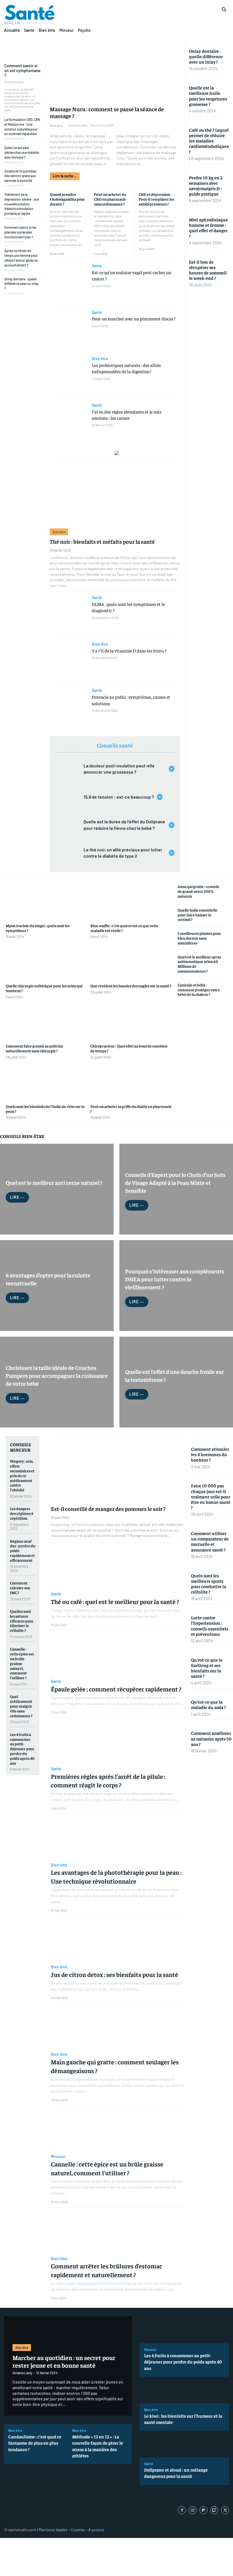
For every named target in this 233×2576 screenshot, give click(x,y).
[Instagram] (193, 2510)
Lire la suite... (65, 176)
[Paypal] (203, 2510)
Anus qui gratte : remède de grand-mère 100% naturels (198, 891)
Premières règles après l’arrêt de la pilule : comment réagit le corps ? (108, 1781)
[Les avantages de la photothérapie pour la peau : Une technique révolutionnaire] (118, 1838)
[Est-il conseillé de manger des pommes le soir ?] (118, 1469)
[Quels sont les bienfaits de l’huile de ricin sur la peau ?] (47, 1083)
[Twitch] (214, 2510)
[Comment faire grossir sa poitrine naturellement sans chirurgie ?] (47, 1022)
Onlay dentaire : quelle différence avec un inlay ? (21, 284)
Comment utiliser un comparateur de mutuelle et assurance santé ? (210, 1541)
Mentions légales (53, 2530)
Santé (97, 266)
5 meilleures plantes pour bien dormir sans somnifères (199, 938)
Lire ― (17, 1197)
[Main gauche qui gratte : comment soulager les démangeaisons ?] (118, 2028)
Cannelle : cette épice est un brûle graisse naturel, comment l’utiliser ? (22, 1663)
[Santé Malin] (30, 15)
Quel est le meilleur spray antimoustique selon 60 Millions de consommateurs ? (199, 964)
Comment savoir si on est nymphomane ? (22, 71)
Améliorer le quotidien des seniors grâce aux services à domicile (20, 176)
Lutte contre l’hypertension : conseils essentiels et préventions (210, 1626)
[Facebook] (182, 2510)
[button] (224, 9)
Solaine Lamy (14, 82)
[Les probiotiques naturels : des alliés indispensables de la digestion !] (69, 375)
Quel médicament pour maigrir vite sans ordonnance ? (21, 1706)
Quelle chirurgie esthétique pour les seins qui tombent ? (44, 988)
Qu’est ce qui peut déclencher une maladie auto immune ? (22, 152)
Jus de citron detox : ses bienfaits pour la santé (115, 1974)
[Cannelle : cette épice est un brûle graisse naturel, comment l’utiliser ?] (118, 2130)
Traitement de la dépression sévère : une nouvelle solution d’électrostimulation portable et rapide (22, 204)
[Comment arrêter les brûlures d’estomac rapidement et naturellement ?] (118, 2232)
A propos (96, 2530)
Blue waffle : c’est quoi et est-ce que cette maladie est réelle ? (124, 928)
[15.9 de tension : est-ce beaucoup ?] (67, 797)
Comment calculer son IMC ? (20, 1588)
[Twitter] (225, 2510)
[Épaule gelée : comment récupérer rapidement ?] (118, 1655)
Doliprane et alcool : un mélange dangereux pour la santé (176, 2473)
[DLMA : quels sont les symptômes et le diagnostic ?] (69, 614)
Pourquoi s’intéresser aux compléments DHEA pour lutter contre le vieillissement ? (175, 1279)
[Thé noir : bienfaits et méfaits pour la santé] (115, 493)
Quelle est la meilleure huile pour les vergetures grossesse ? (208, 96)
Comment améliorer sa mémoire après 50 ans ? (211, 1738)
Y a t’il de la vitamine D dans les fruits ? (129, 650)
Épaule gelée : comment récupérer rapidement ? (116, 1689)
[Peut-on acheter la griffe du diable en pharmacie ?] (131, 1083)
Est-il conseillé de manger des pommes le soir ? (108, 1509)
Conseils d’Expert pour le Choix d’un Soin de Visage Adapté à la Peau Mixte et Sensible (175, 1182)
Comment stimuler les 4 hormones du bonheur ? (210, 1454)
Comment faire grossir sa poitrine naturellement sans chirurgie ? (34, 1048)
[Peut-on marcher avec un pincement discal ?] (69, 329)
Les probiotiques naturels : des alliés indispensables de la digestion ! (126, 368)
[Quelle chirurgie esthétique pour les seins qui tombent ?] (47, 962)
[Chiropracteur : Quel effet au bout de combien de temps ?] (131, 1022)
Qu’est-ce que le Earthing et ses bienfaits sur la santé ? (207, 1668)
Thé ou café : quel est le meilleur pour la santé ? (115, 1601)
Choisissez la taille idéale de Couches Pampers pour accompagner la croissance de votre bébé (57, 1375)
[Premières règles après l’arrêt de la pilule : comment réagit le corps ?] (118, 1742)
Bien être (56, 125)
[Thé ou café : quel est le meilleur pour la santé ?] (118, 1567)
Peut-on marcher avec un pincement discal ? (134, 318)
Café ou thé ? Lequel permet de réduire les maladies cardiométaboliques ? (209, 141)
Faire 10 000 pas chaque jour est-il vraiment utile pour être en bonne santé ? (211, 1496)
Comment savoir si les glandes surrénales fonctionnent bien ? (20, 232)
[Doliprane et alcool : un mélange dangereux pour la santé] (184, 2444)
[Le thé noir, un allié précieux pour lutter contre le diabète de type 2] (67, 853)
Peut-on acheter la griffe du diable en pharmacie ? (131, 1109)
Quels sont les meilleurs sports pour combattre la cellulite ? (209, 1584)
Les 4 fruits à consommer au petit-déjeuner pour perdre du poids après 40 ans (22, 1749)
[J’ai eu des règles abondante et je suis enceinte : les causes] (69, 422)
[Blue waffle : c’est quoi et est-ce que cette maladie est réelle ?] (131, 902)
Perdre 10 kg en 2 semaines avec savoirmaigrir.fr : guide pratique (206, 186)
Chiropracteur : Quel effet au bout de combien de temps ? (129, 1048)
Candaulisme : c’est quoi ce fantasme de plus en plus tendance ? (35, 2443)
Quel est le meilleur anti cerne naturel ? (54, 1182)
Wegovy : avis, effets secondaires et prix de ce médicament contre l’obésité (22, 1475)
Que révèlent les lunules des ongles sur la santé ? (131, 986)
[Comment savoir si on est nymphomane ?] (23, 50)
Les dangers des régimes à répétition (22, 1513)
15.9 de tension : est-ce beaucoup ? (119, 797)
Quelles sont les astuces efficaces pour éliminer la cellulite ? (22, 1621)
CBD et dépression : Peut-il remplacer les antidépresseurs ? (156, 199)
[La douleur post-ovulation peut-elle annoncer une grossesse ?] (67, 769)
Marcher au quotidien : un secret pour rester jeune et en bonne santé (64, 2361)
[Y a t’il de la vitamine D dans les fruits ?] (69, 661)
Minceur (58, 2157)
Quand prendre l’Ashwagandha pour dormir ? (67, 199)
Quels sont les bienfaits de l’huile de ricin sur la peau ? (45, 1109)
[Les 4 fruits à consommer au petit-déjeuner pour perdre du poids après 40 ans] (184, 2330)
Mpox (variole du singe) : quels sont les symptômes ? (38, 928)
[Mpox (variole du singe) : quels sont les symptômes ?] (47, 902)
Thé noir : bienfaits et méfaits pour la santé (102, 541)
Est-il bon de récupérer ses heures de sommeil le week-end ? (208, 270)
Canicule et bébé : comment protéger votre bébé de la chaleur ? (199, 990)
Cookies (78, 2530)
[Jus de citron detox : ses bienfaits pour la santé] (118, 1940)
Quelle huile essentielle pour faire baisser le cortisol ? (197, 915)
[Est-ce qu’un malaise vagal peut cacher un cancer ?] (69, 283)
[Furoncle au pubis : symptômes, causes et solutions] (69, 707)
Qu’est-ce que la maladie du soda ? (208, 1704)
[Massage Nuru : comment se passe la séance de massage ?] (115, 71)
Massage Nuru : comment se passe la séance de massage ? (107, 112)
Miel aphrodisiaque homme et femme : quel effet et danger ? (208, 228)
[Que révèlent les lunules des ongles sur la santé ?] (131, 962)
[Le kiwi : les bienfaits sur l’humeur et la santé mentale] (184, 2390)
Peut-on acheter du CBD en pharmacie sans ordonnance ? (110, 199)
